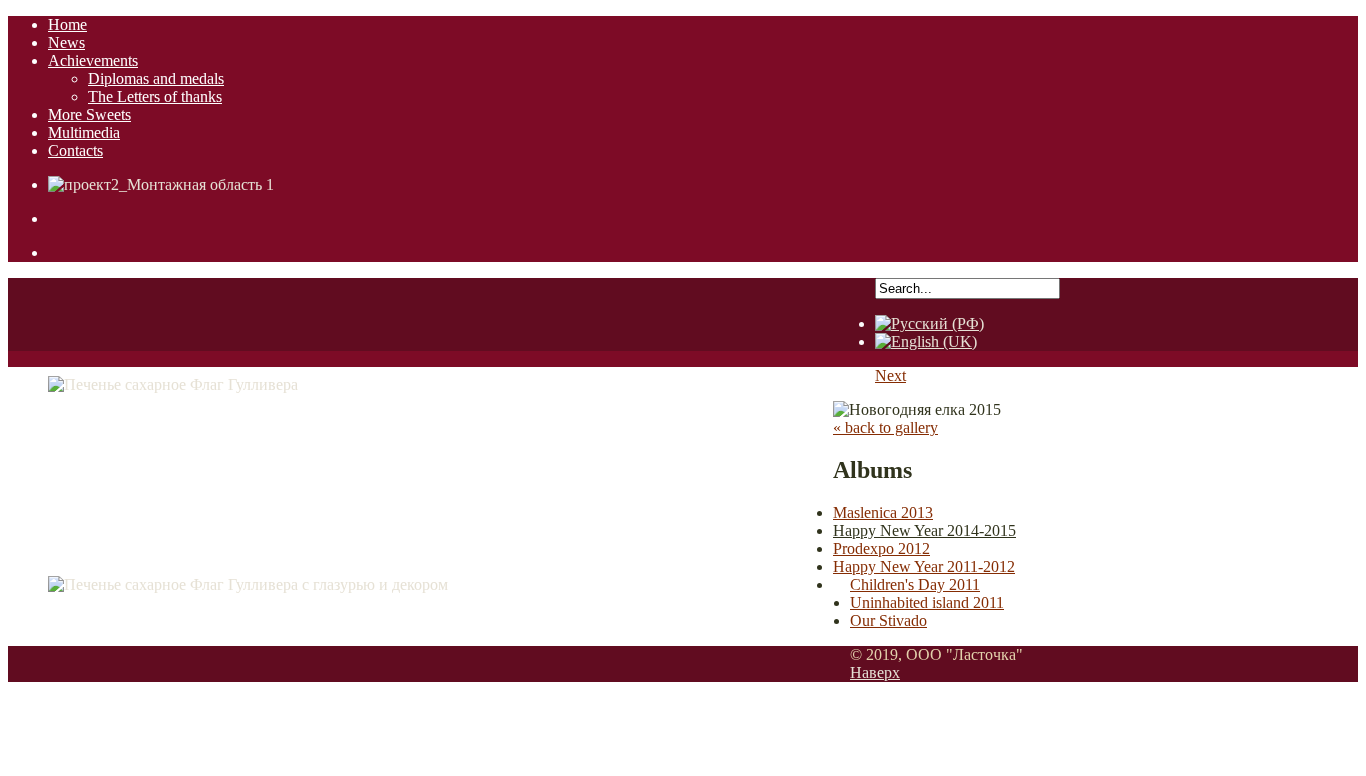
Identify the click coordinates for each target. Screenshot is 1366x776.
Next (890, 375)
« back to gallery (885, 427)
